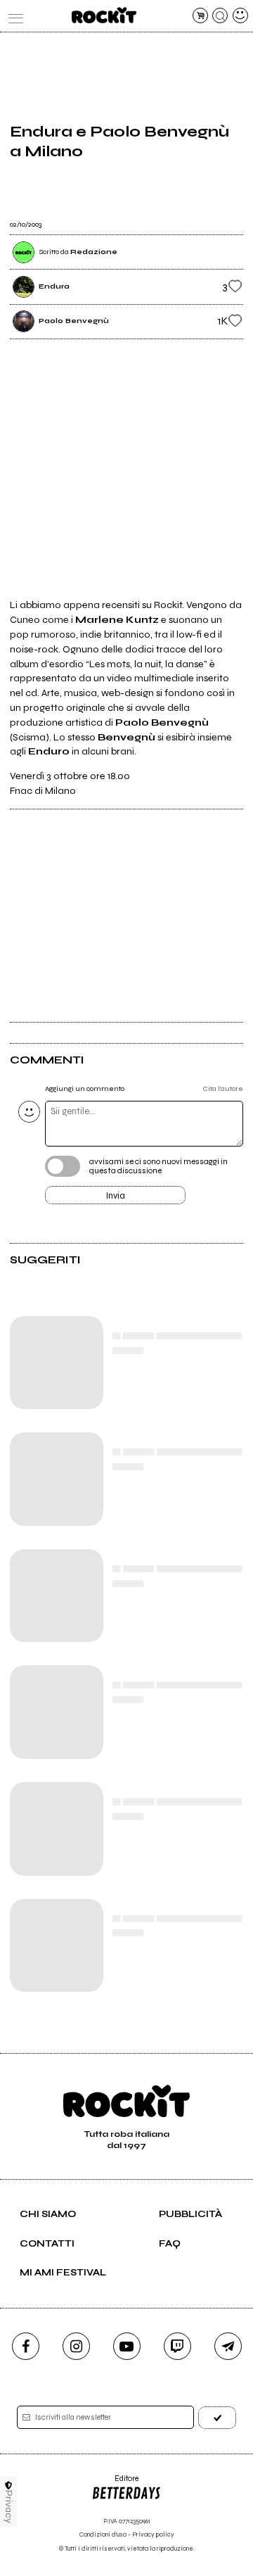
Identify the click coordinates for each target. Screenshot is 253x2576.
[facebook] (26, 2346)
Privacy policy (153, 2535)
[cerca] (220, 15)
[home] (104, 15)
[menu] (13, 15)
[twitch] (177, 2346)
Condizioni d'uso (103, 2535)
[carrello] (200, 15)
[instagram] (76, 2346)
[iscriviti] (217, 2417)
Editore (115, 2483)
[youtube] (127, 2346)
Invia (116, 1196)
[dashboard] (240, 15)
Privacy (9, 2507)
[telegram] (228, 2346)
